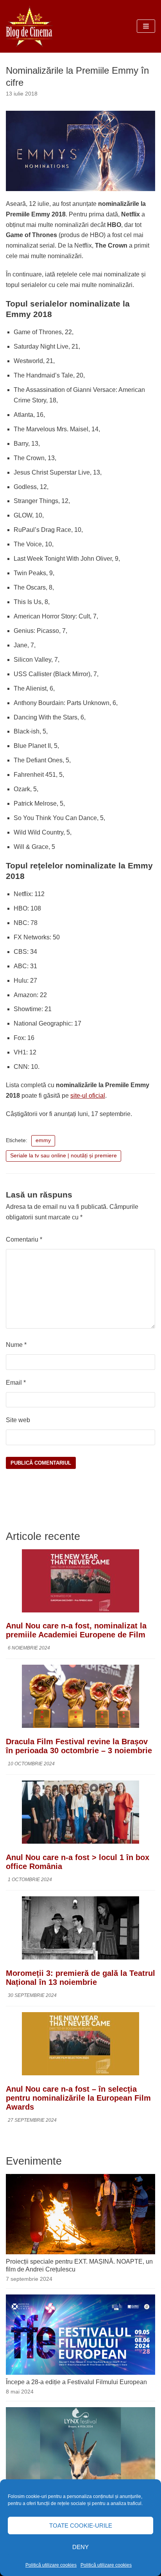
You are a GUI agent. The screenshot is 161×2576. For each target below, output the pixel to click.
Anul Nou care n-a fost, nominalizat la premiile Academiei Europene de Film (76, 1630)
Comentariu (24, 1239)
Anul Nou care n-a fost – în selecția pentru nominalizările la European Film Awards (78, 2098)
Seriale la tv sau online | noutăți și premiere (64, 1156)
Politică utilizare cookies (51, 2565)
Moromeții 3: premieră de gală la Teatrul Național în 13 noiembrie (80, 1978)
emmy (43, 1140)
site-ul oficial (88, 1096)
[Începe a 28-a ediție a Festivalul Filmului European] (80, 2373)
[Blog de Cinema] (29, 26)
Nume (16, 1345)
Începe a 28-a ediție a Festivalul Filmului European (76, 2382)
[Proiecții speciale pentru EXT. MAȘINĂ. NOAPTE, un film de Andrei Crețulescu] (80, 2252)
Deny (80, 2547)
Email (16, 1383)
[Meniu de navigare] (146, 26)
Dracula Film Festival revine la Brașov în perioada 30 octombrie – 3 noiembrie (79, 1746)
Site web (18, 1420)
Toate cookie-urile (81, 2526)
